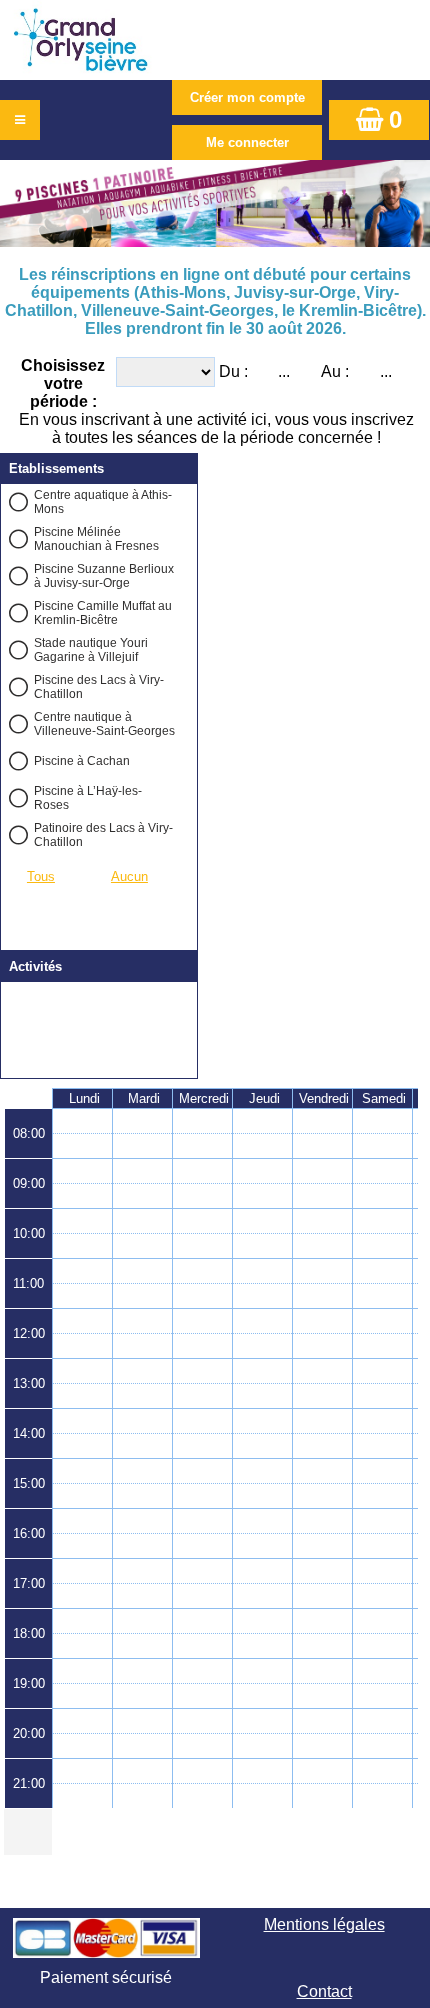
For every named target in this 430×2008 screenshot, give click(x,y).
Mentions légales (324, 1924)
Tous (41, 876)
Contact (324, 1991)
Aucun (129, 876)
